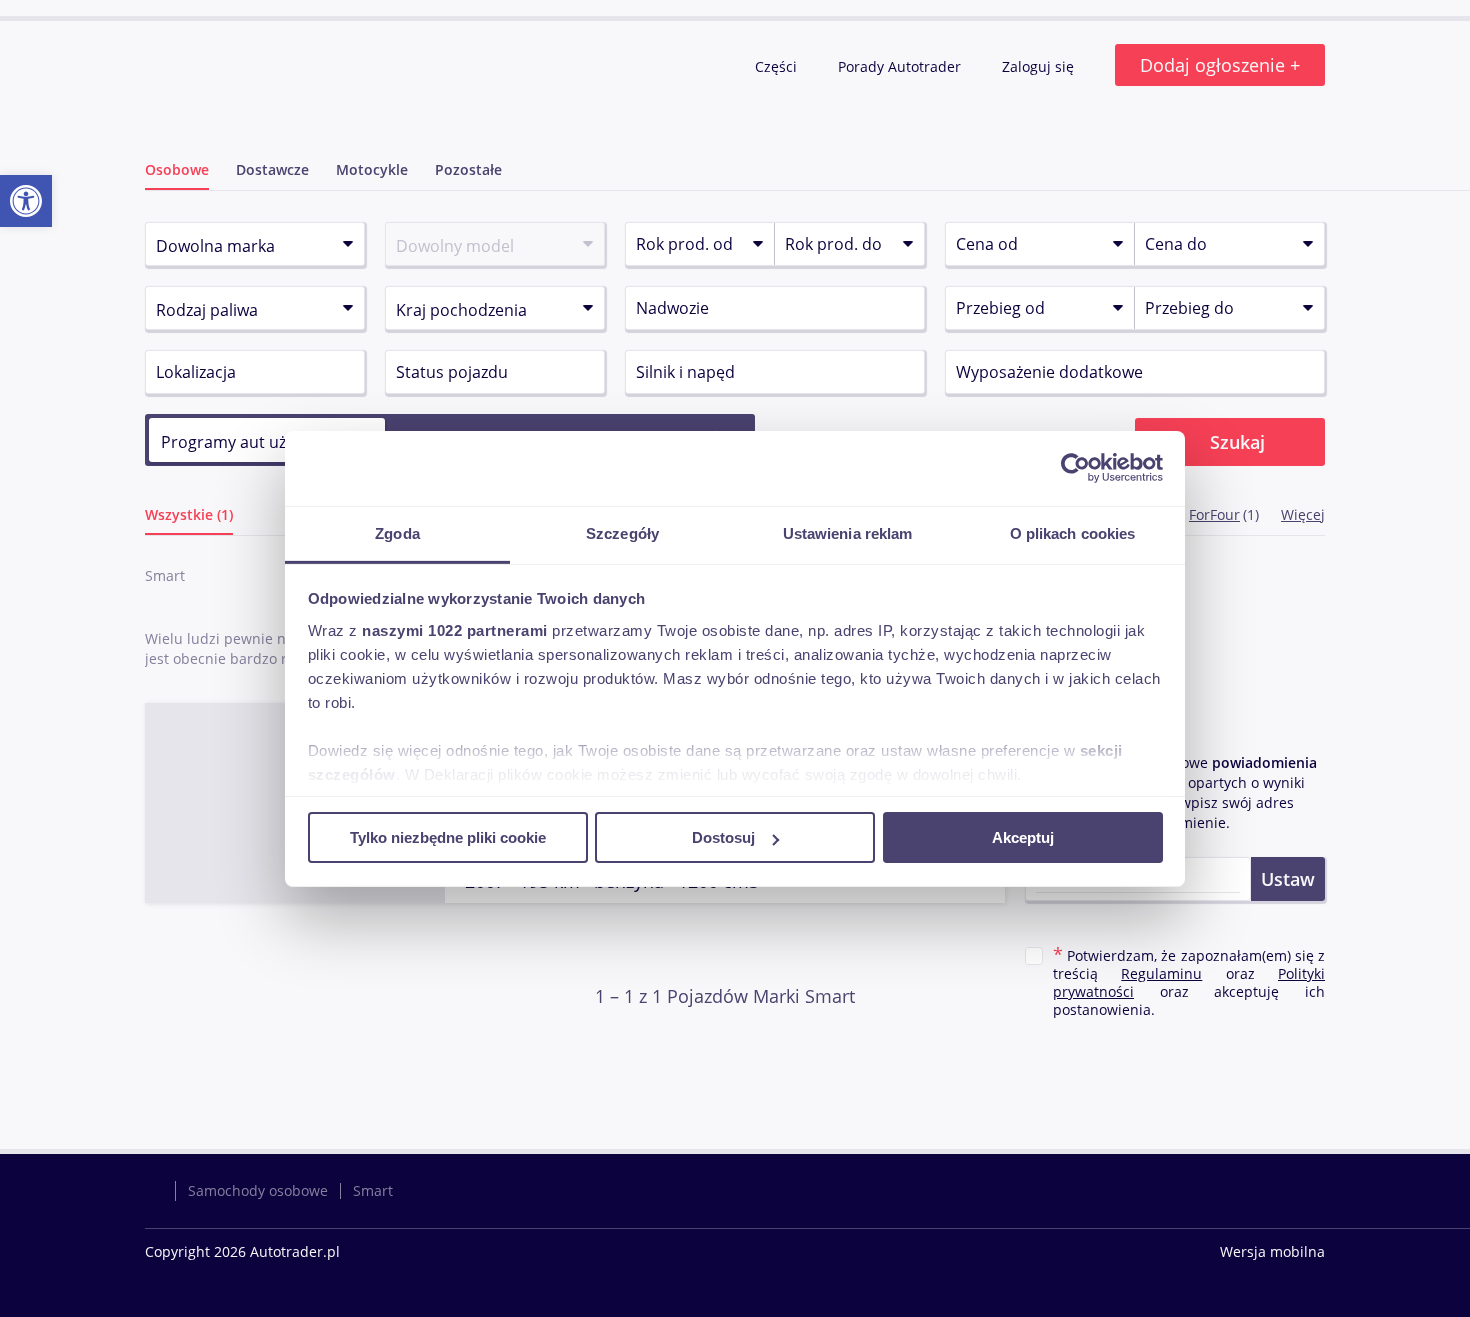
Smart (373, 1190)
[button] (26, 201)
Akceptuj (1023, 837)
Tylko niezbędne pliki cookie (448, 837)
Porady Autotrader (901, 66)
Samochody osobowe (258, 1190)
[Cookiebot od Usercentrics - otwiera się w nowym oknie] (1075, 468)
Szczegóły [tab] (622, 532)
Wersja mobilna (1272, 1252)
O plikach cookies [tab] (1073, 532)
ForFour (1214, 514)
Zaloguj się (1040, 66)
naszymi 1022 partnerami (455, 629)
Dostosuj (723, 837)
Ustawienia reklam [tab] (848, 532)
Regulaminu (1161, 973)
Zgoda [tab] (397, 532)
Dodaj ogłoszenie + (1220, 65)
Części (778, 66)
